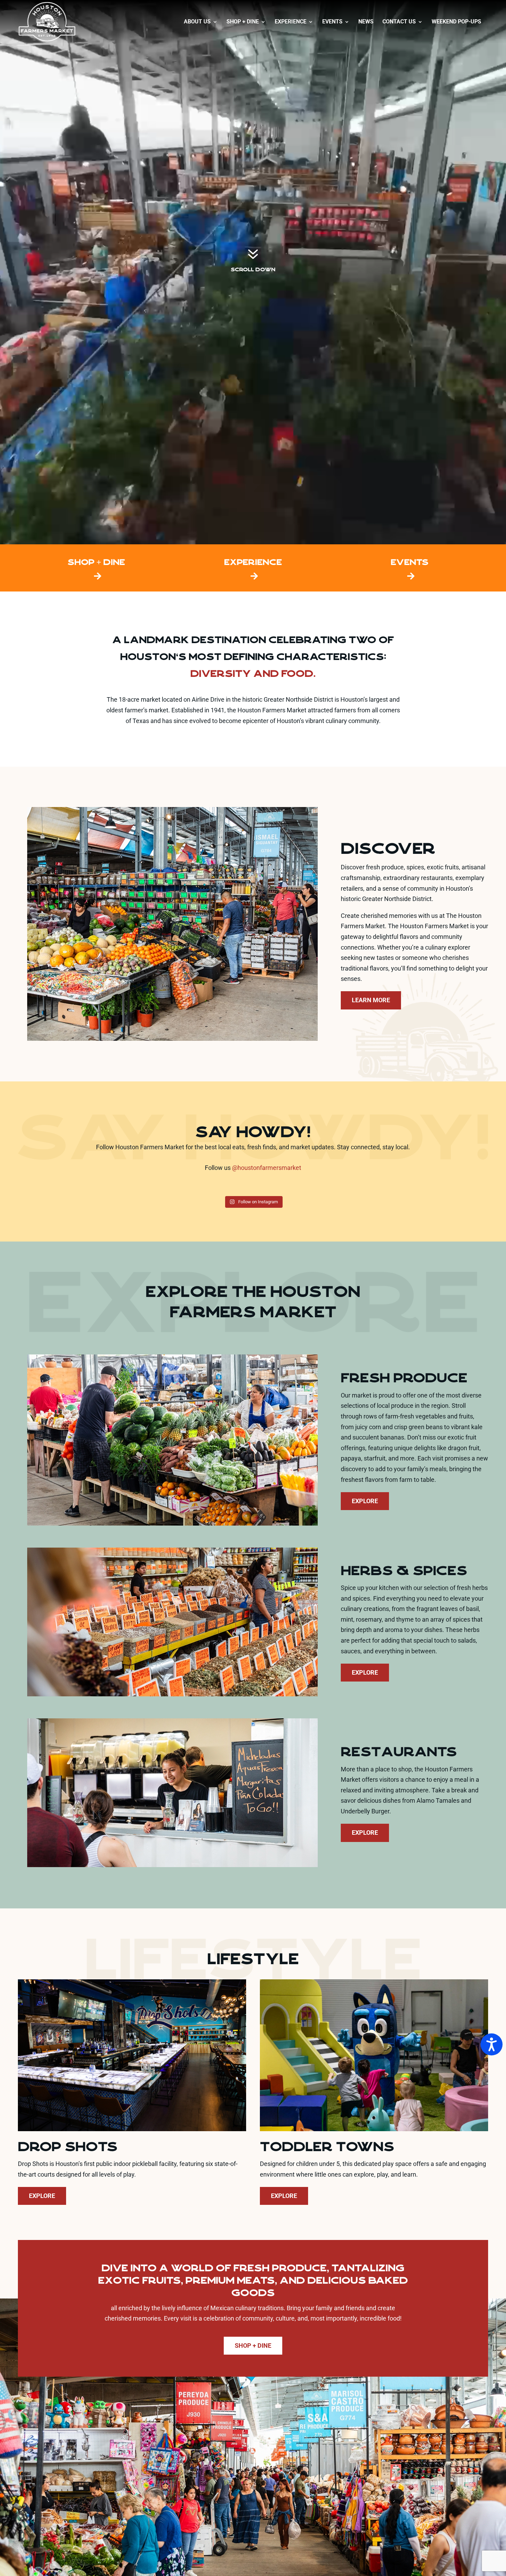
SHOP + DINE (96, 562)
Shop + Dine (243, 22)
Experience (291, 22)
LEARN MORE (371, 1000)
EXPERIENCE (253, 562)
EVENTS (410, 562)
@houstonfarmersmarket (267, 1168)
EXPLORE (365, 1501)
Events (332, 22)
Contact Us (399, 22)
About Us (197, 22)
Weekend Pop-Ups (456, 22)
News (366, 22)
